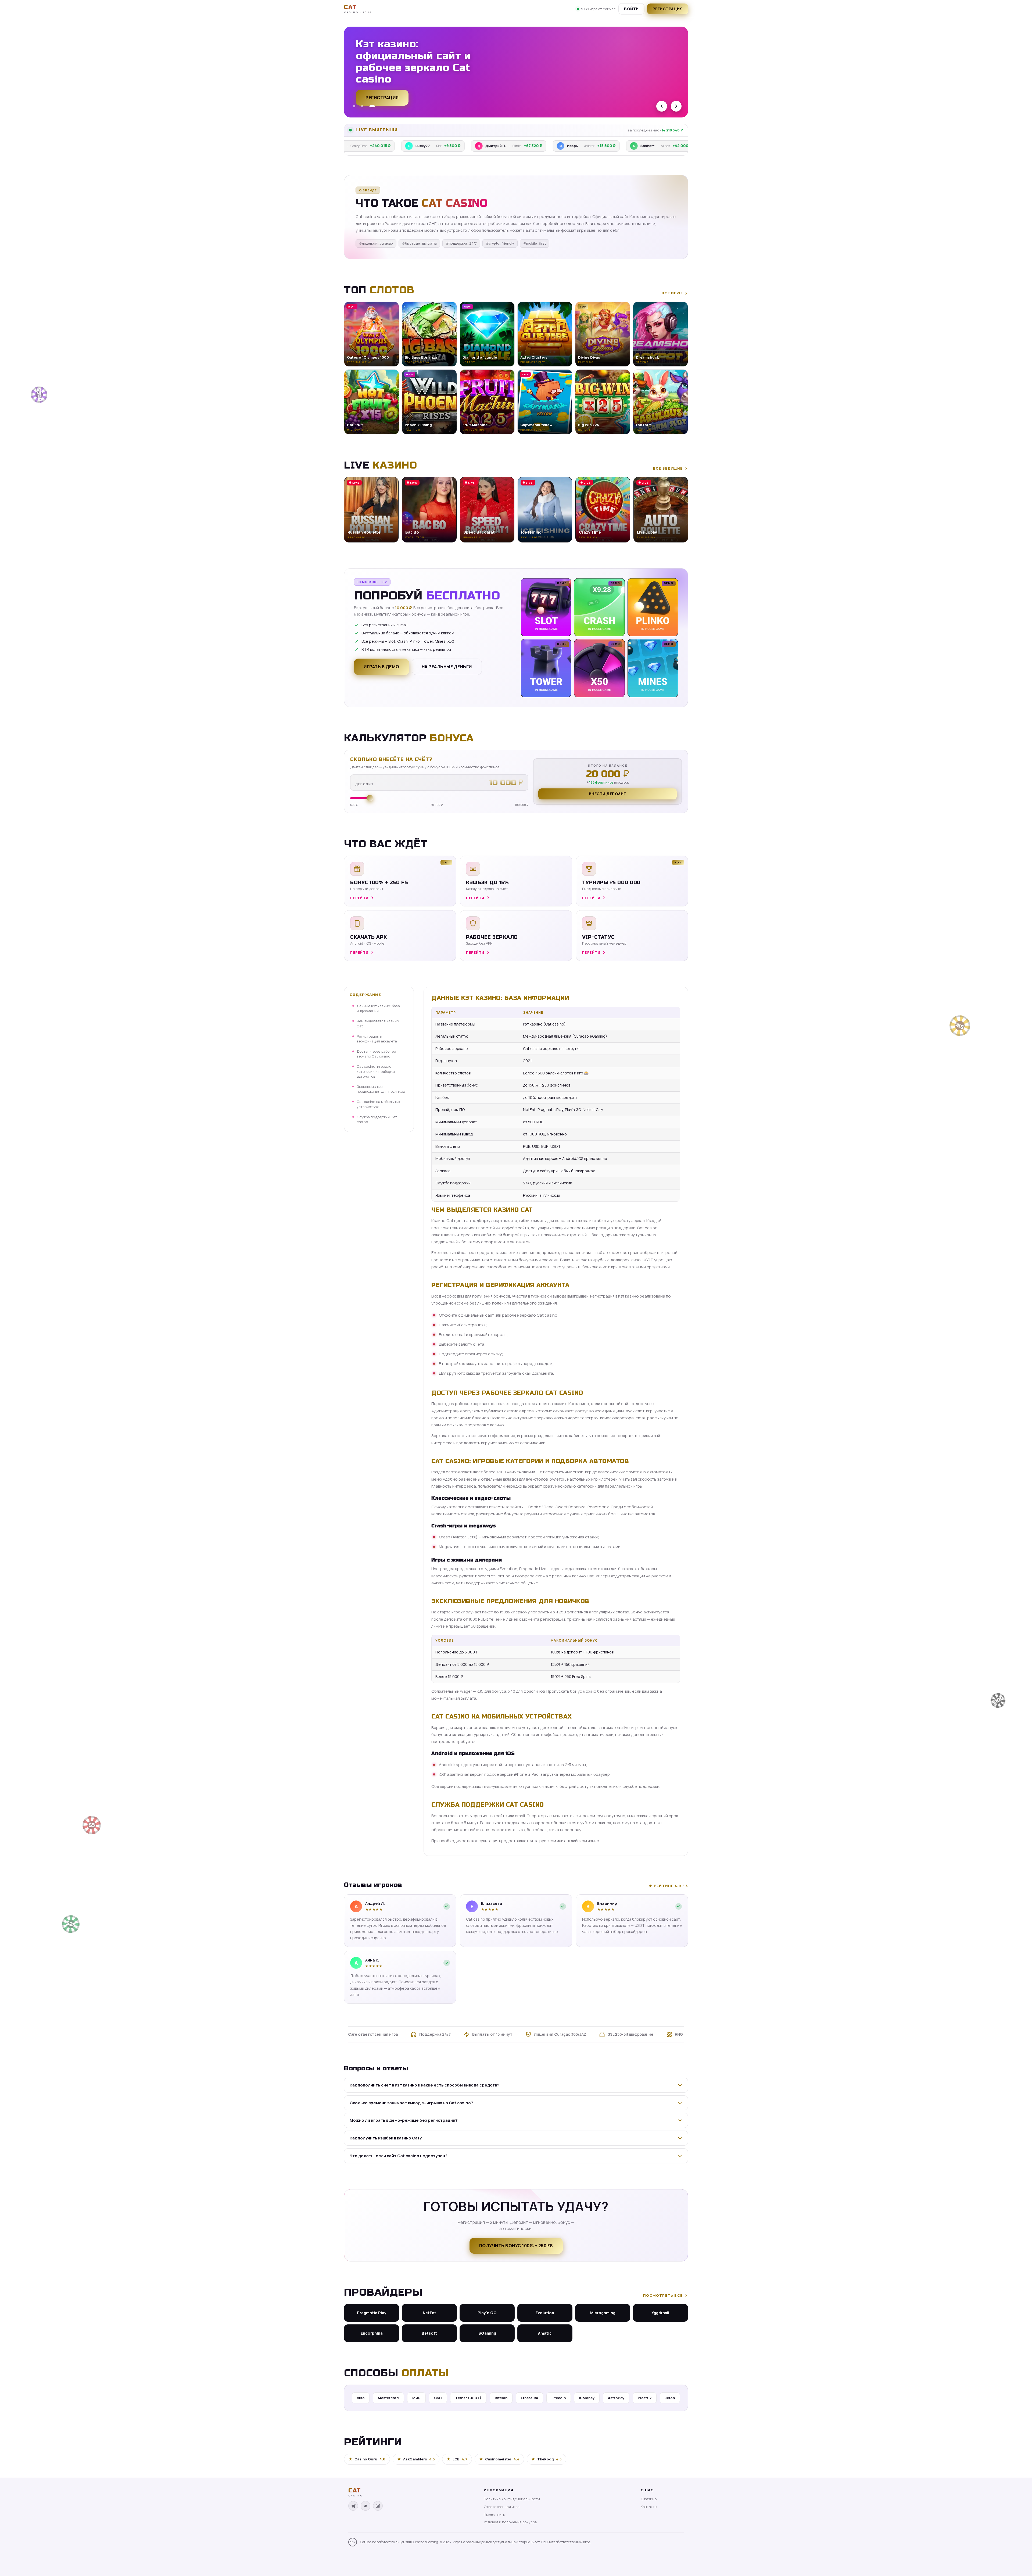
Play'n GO (487, 2313)
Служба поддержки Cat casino (377, 1119)
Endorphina (372, 2333)
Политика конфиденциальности (512, 2499)
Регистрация (668, 9)
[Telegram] (353, 2506)
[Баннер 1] (354, 106)
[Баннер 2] (362, 106)
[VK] (365, 2506)
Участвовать (382, 92)
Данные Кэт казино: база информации (378, 1008)
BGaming (487, 2333)
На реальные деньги (447, 667)
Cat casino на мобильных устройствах (378, 1104)
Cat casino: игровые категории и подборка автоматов (376, 1071)
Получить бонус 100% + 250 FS (516, 2246)
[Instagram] (378, 2506)
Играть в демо (381, 667)
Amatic (545, 2333)
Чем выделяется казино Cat (378, 1023)
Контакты (649, 2507)
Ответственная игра (502, 2507)
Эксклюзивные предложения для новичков (381, 1089)
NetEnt (429, 2313)
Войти (631, 9)
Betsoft (429, 2333)
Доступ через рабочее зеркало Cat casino (376, 1054)
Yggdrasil (660, 2313)
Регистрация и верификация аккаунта (377, 1039)
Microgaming (603, 2313)
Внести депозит (608, 794)
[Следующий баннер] (676, 106)
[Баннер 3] (372, 106)
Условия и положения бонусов (510, 2522)
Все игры (672, 293)
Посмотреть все (663, 2295)
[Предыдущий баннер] (662, 106)
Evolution (545, 2313)
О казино (649, 2499)
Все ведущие (668, 468)
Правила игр (494, 2514)
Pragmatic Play (372, 2313)
